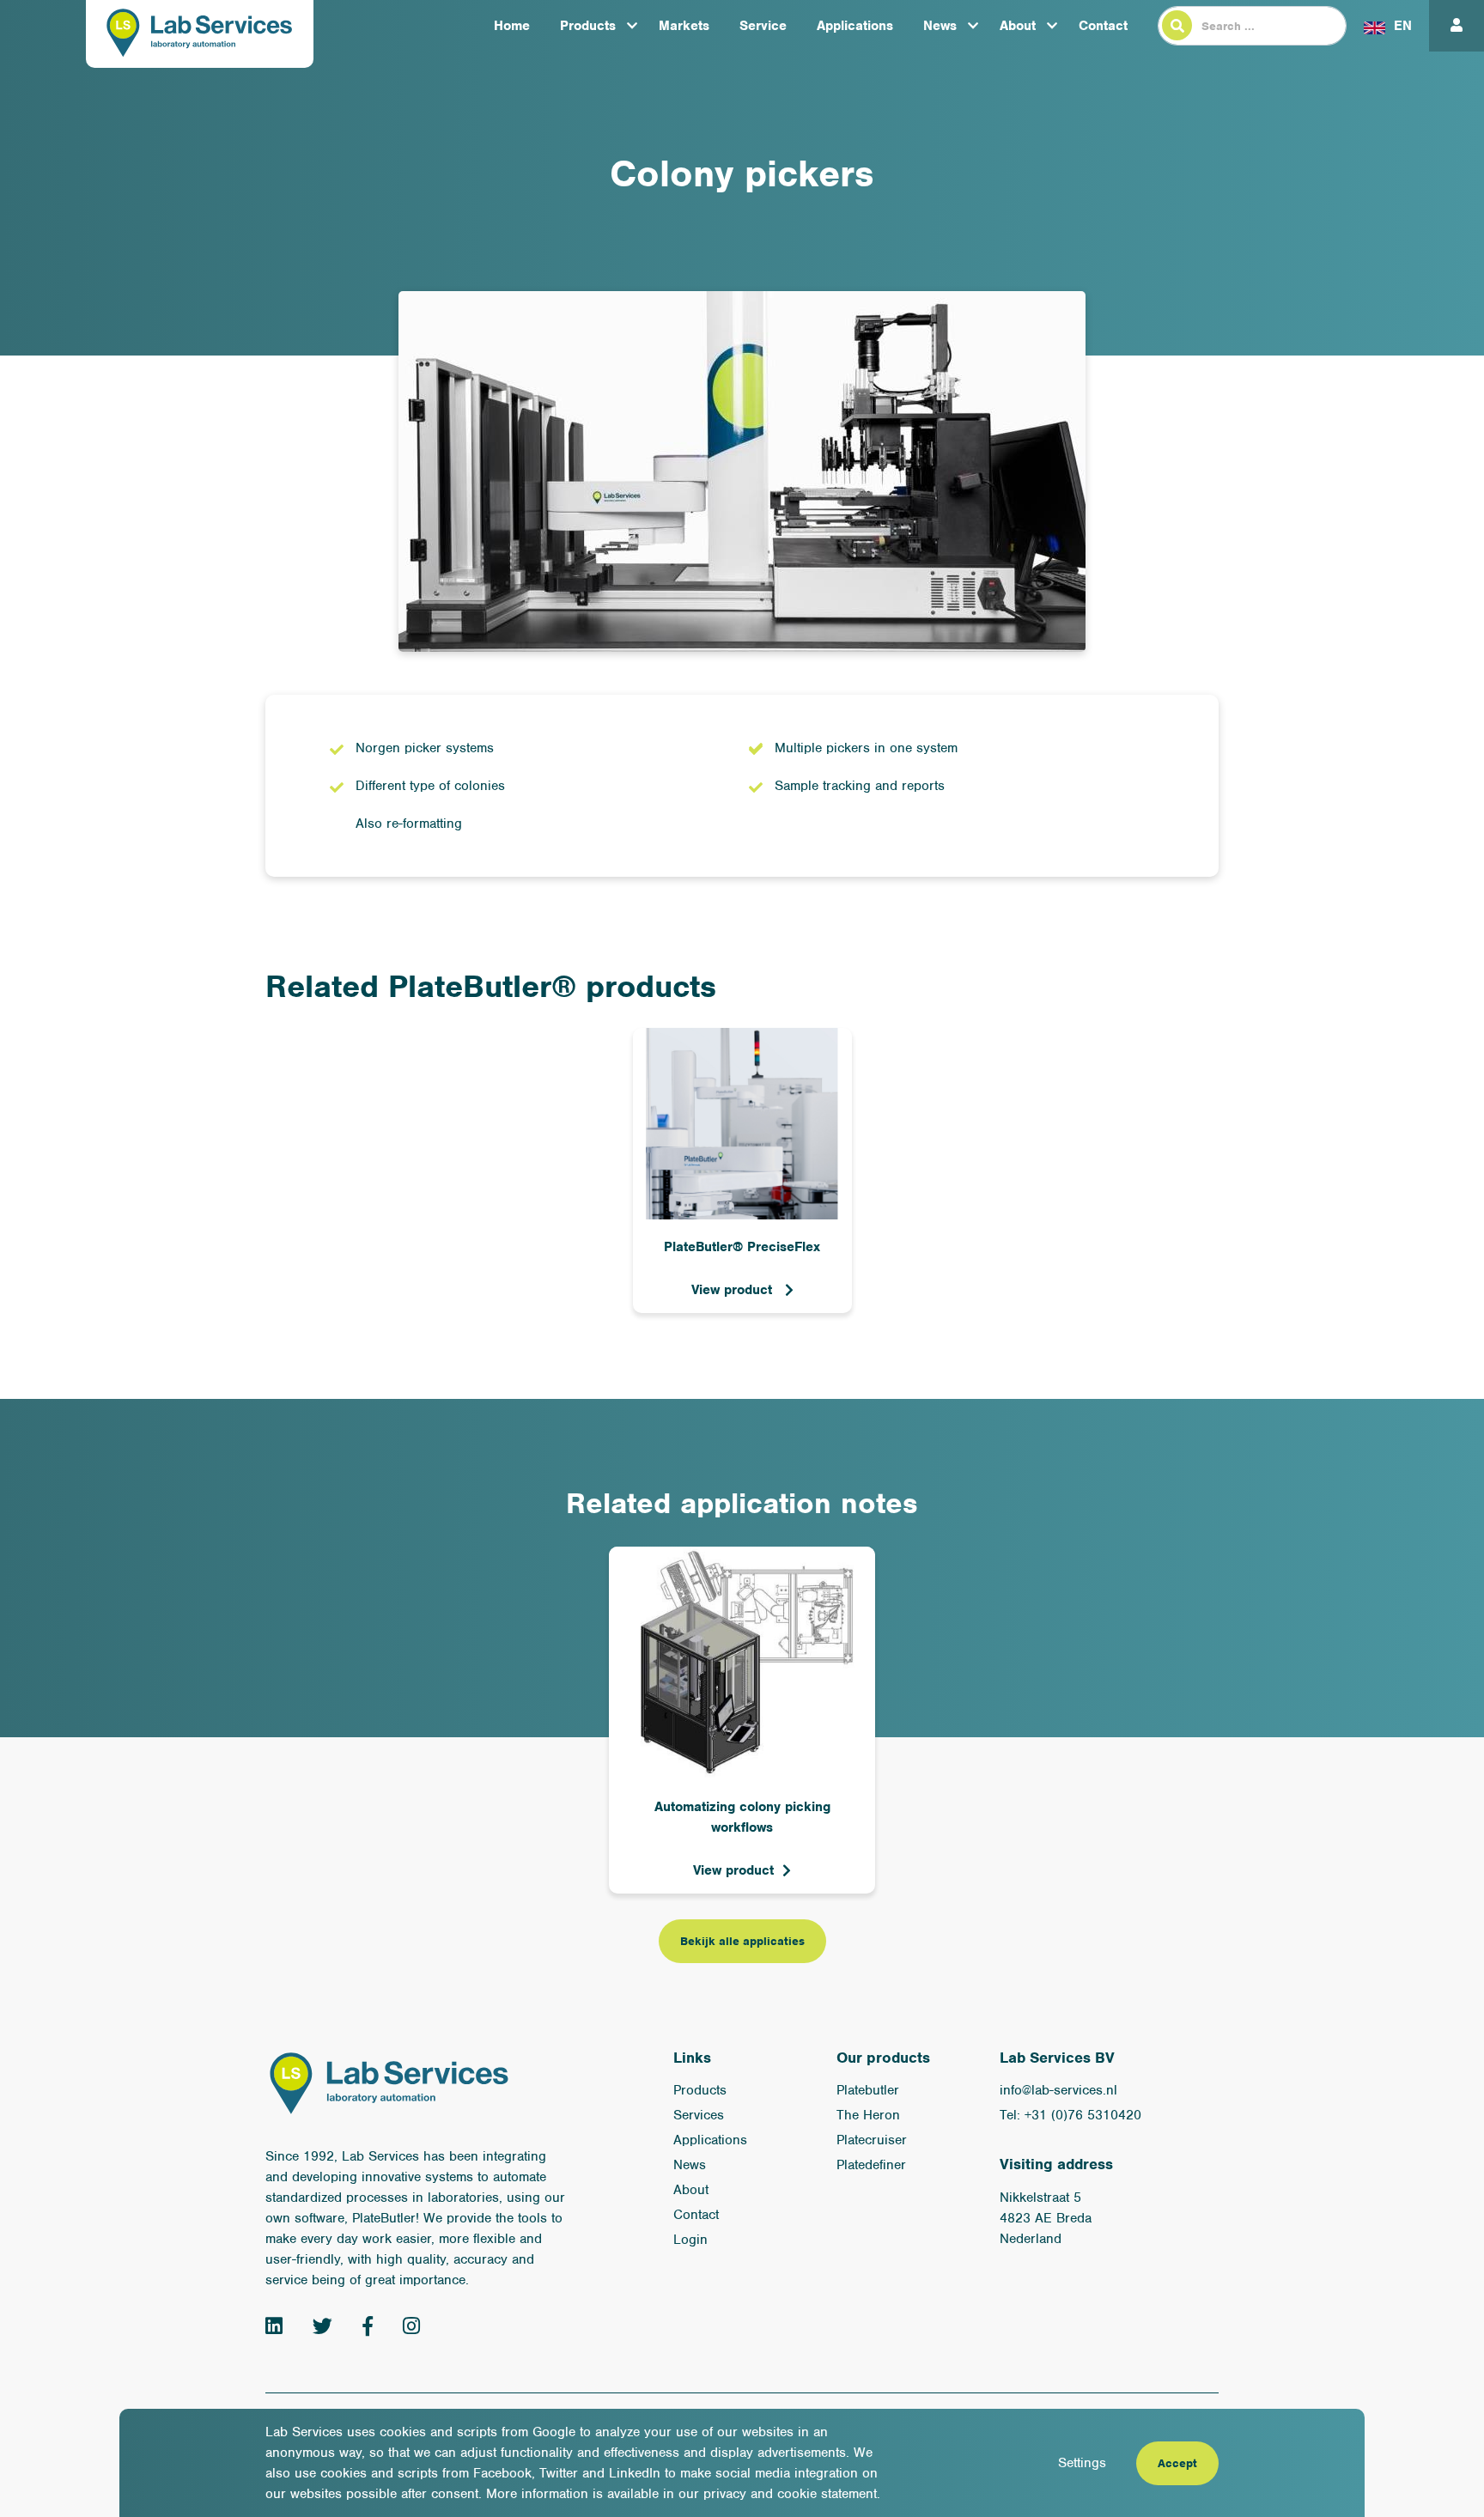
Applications (855, 26)
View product (734, 1290)
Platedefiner (871, 2165)
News (940, 26)
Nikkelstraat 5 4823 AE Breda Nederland (1046, 2218)
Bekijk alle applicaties (742, 1941)
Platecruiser (872, 2140)
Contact (1103, 26)
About (1018, 26)
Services (699, 2115)
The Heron (868, 2115)
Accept (1177, 2463)
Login (690, 2240)
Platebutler (868, 2090)
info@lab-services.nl (1058, 2090)
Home (512, 26)
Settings (1082, 2463)
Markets (684, 26)
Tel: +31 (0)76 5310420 (1070, 2115)
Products (588, 26)
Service (763, 26)
